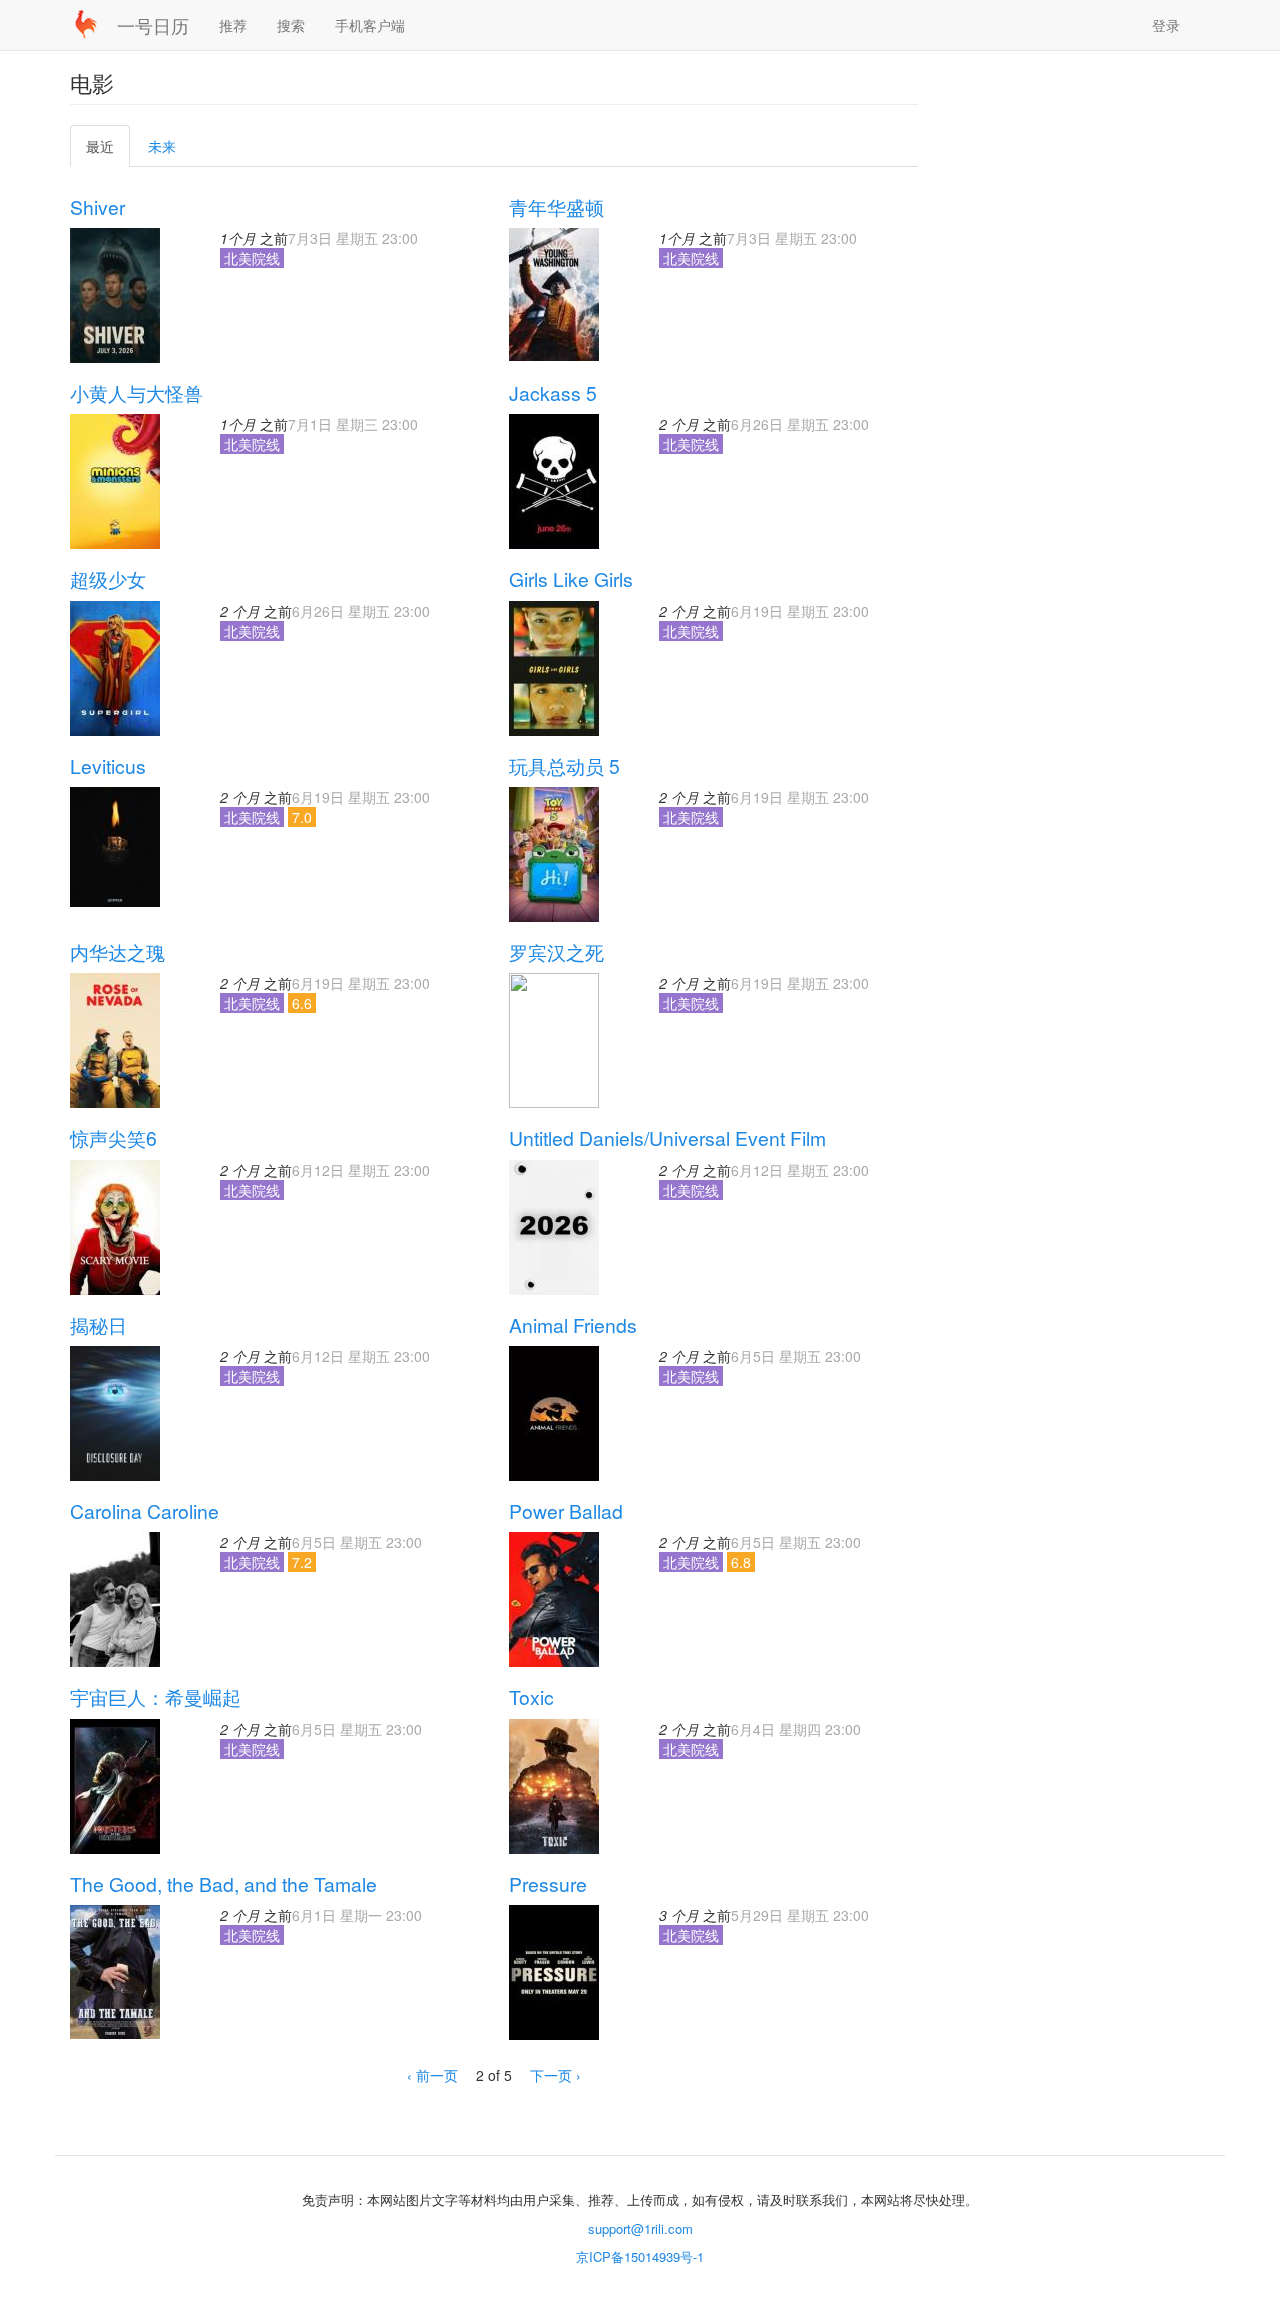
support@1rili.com (640, 2228)
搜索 (291, 25)
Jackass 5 (553, 393)
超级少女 (108, 579)
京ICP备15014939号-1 (640, 2256)
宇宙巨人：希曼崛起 (155, 1697)
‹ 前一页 (432, 2075)
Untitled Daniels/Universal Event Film (667, 1138)
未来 (162, 146)
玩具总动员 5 (564, 766)
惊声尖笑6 (113, 1138)
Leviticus (108, 766)
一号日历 (153, 25)
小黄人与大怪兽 (136, 393)
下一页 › (555, 2075)
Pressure (548, 1884)
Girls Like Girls (571, 579)
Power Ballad (566, 1511)
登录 (1166, 25)
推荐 (233, 25)
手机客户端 (370, 25)
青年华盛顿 (556, 207)
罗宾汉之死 (556, 952)
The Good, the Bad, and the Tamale (223, 1884)
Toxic (531, 1697)
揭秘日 (98, 1325)
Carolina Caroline (144, 1511)
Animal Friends (573, 1325)
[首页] (93, 24)
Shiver (97, 207)
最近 (107, 151)
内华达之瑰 (117, 952)
